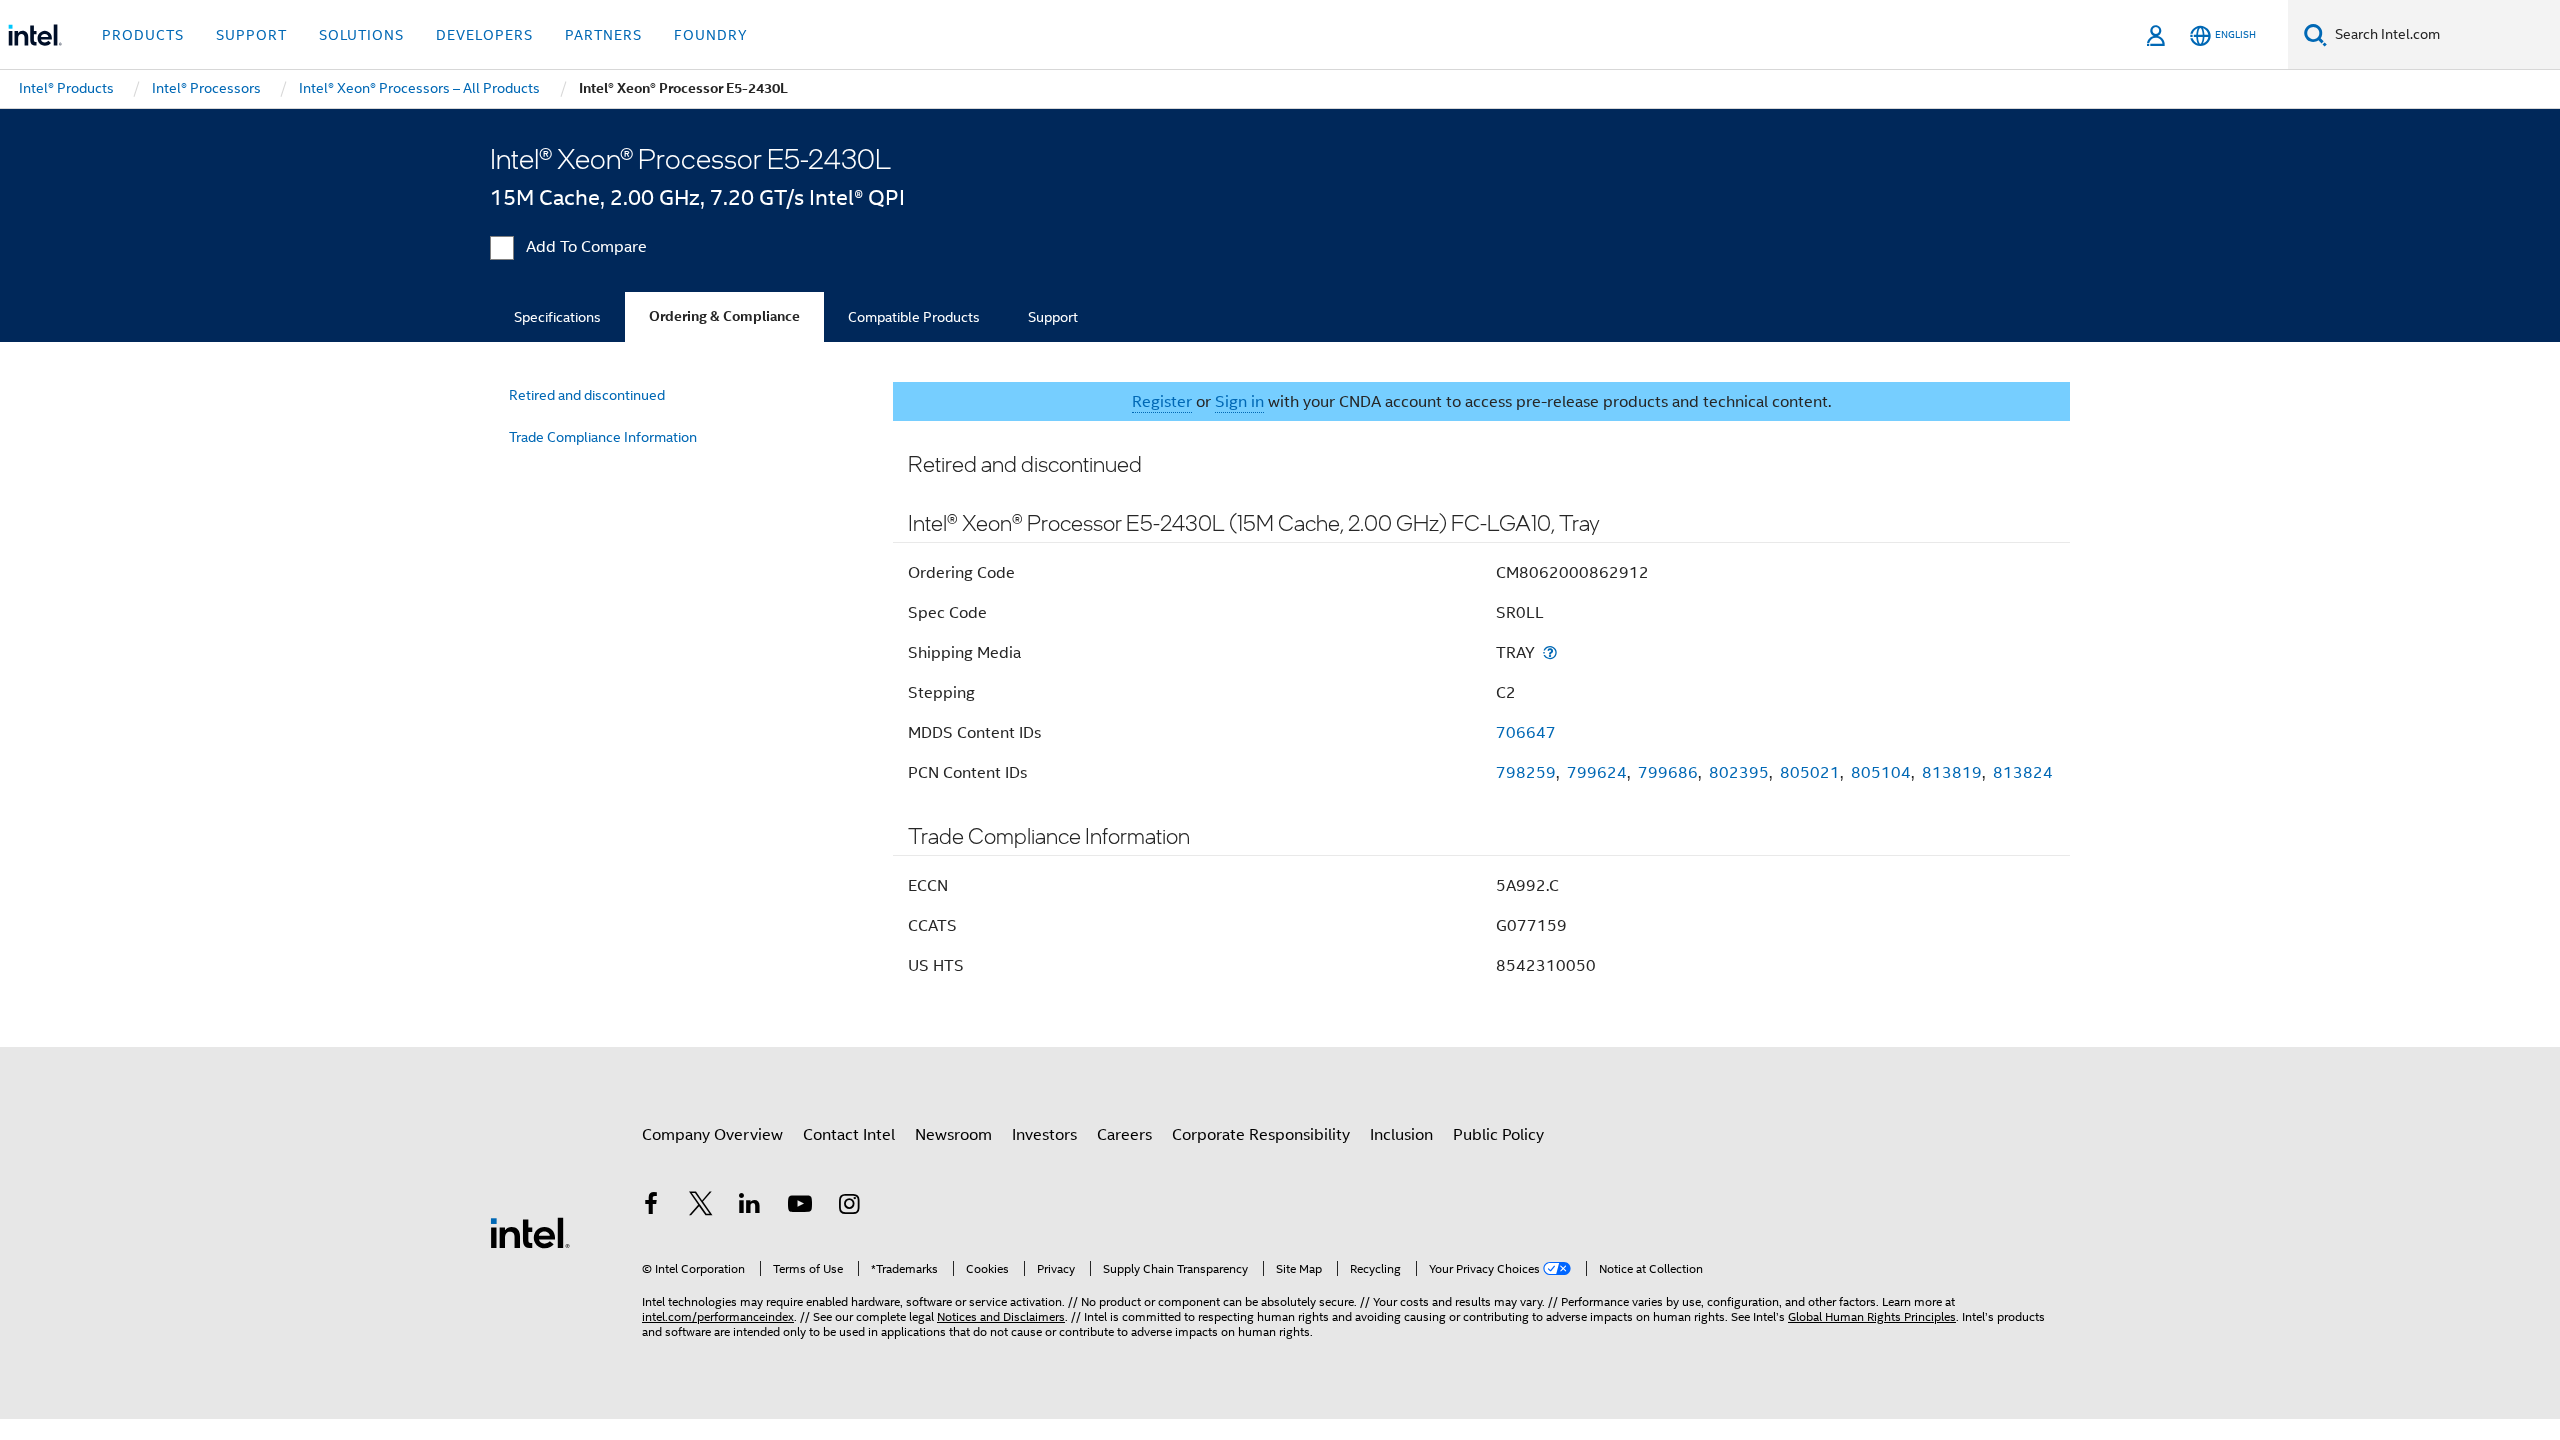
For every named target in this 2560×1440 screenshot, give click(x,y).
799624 (1597, 773)
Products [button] (143, 35)
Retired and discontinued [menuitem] (587, 395)
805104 (1881, 773)
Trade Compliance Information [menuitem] (603, 437)
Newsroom (953, 1135)
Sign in (1239, 402)
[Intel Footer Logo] (530, 1232)
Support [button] (251, 35)
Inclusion (1401, 1135)
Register (1162, 402)
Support (1053, 317)
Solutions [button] (361, 35)
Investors (1044, 1135)
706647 (1526, 733)
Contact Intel (849, 1135)
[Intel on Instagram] (849, 1207)
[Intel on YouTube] (800, 1207)
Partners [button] (603, 35)
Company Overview (712, 1135)
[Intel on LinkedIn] (750, 1207)
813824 (2023, 773)
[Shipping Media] (1550, 652)
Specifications (557, 317)
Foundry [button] (711, 35)
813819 (1952, 773)
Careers (1124, 1135)
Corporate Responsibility (1261, 1135)
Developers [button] (484, 35)
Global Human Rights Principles (1872, 1316)
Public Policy (1498, 1135)
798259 (1526, 773)
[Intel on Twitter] (701, 1207)
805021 (1810, 773)
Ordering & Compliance (724, 316)
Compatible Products (914, 317)
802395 (1739, 773)
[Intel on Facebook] (651, 1207)
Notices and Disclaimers (1001, 1316)
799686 (1668, 773)
